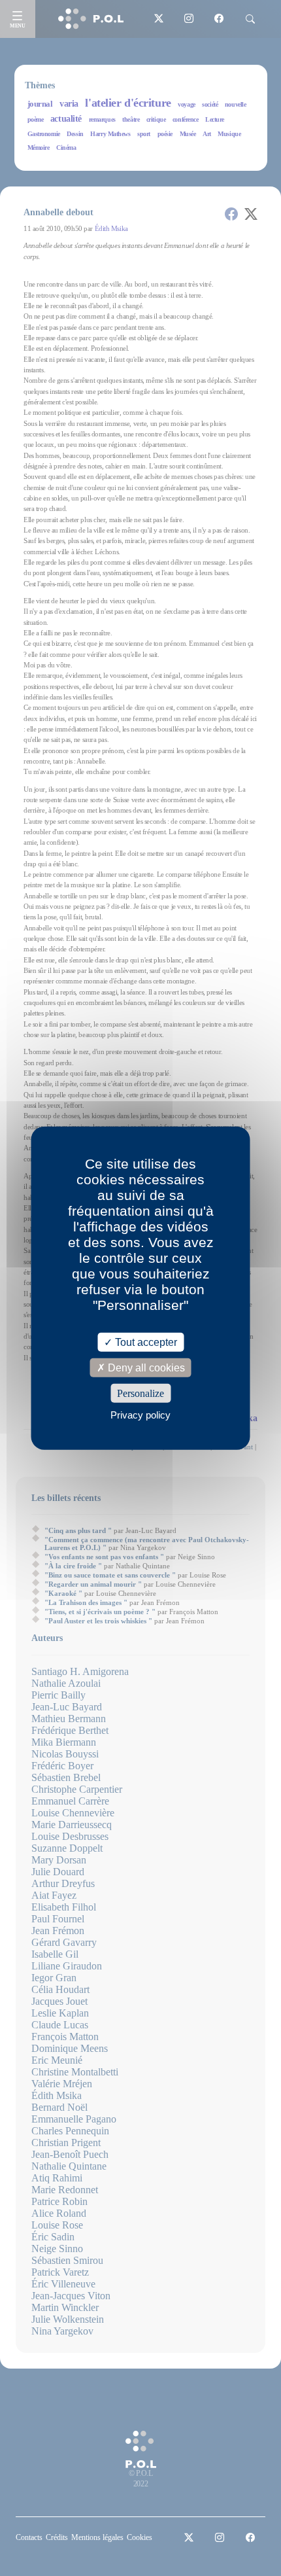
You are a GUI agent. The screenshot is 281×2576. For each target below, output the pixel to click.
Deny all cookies (145, 1367)
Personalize (140, 1393)
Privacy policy (140, 1415)
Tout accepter (145, 1342)
